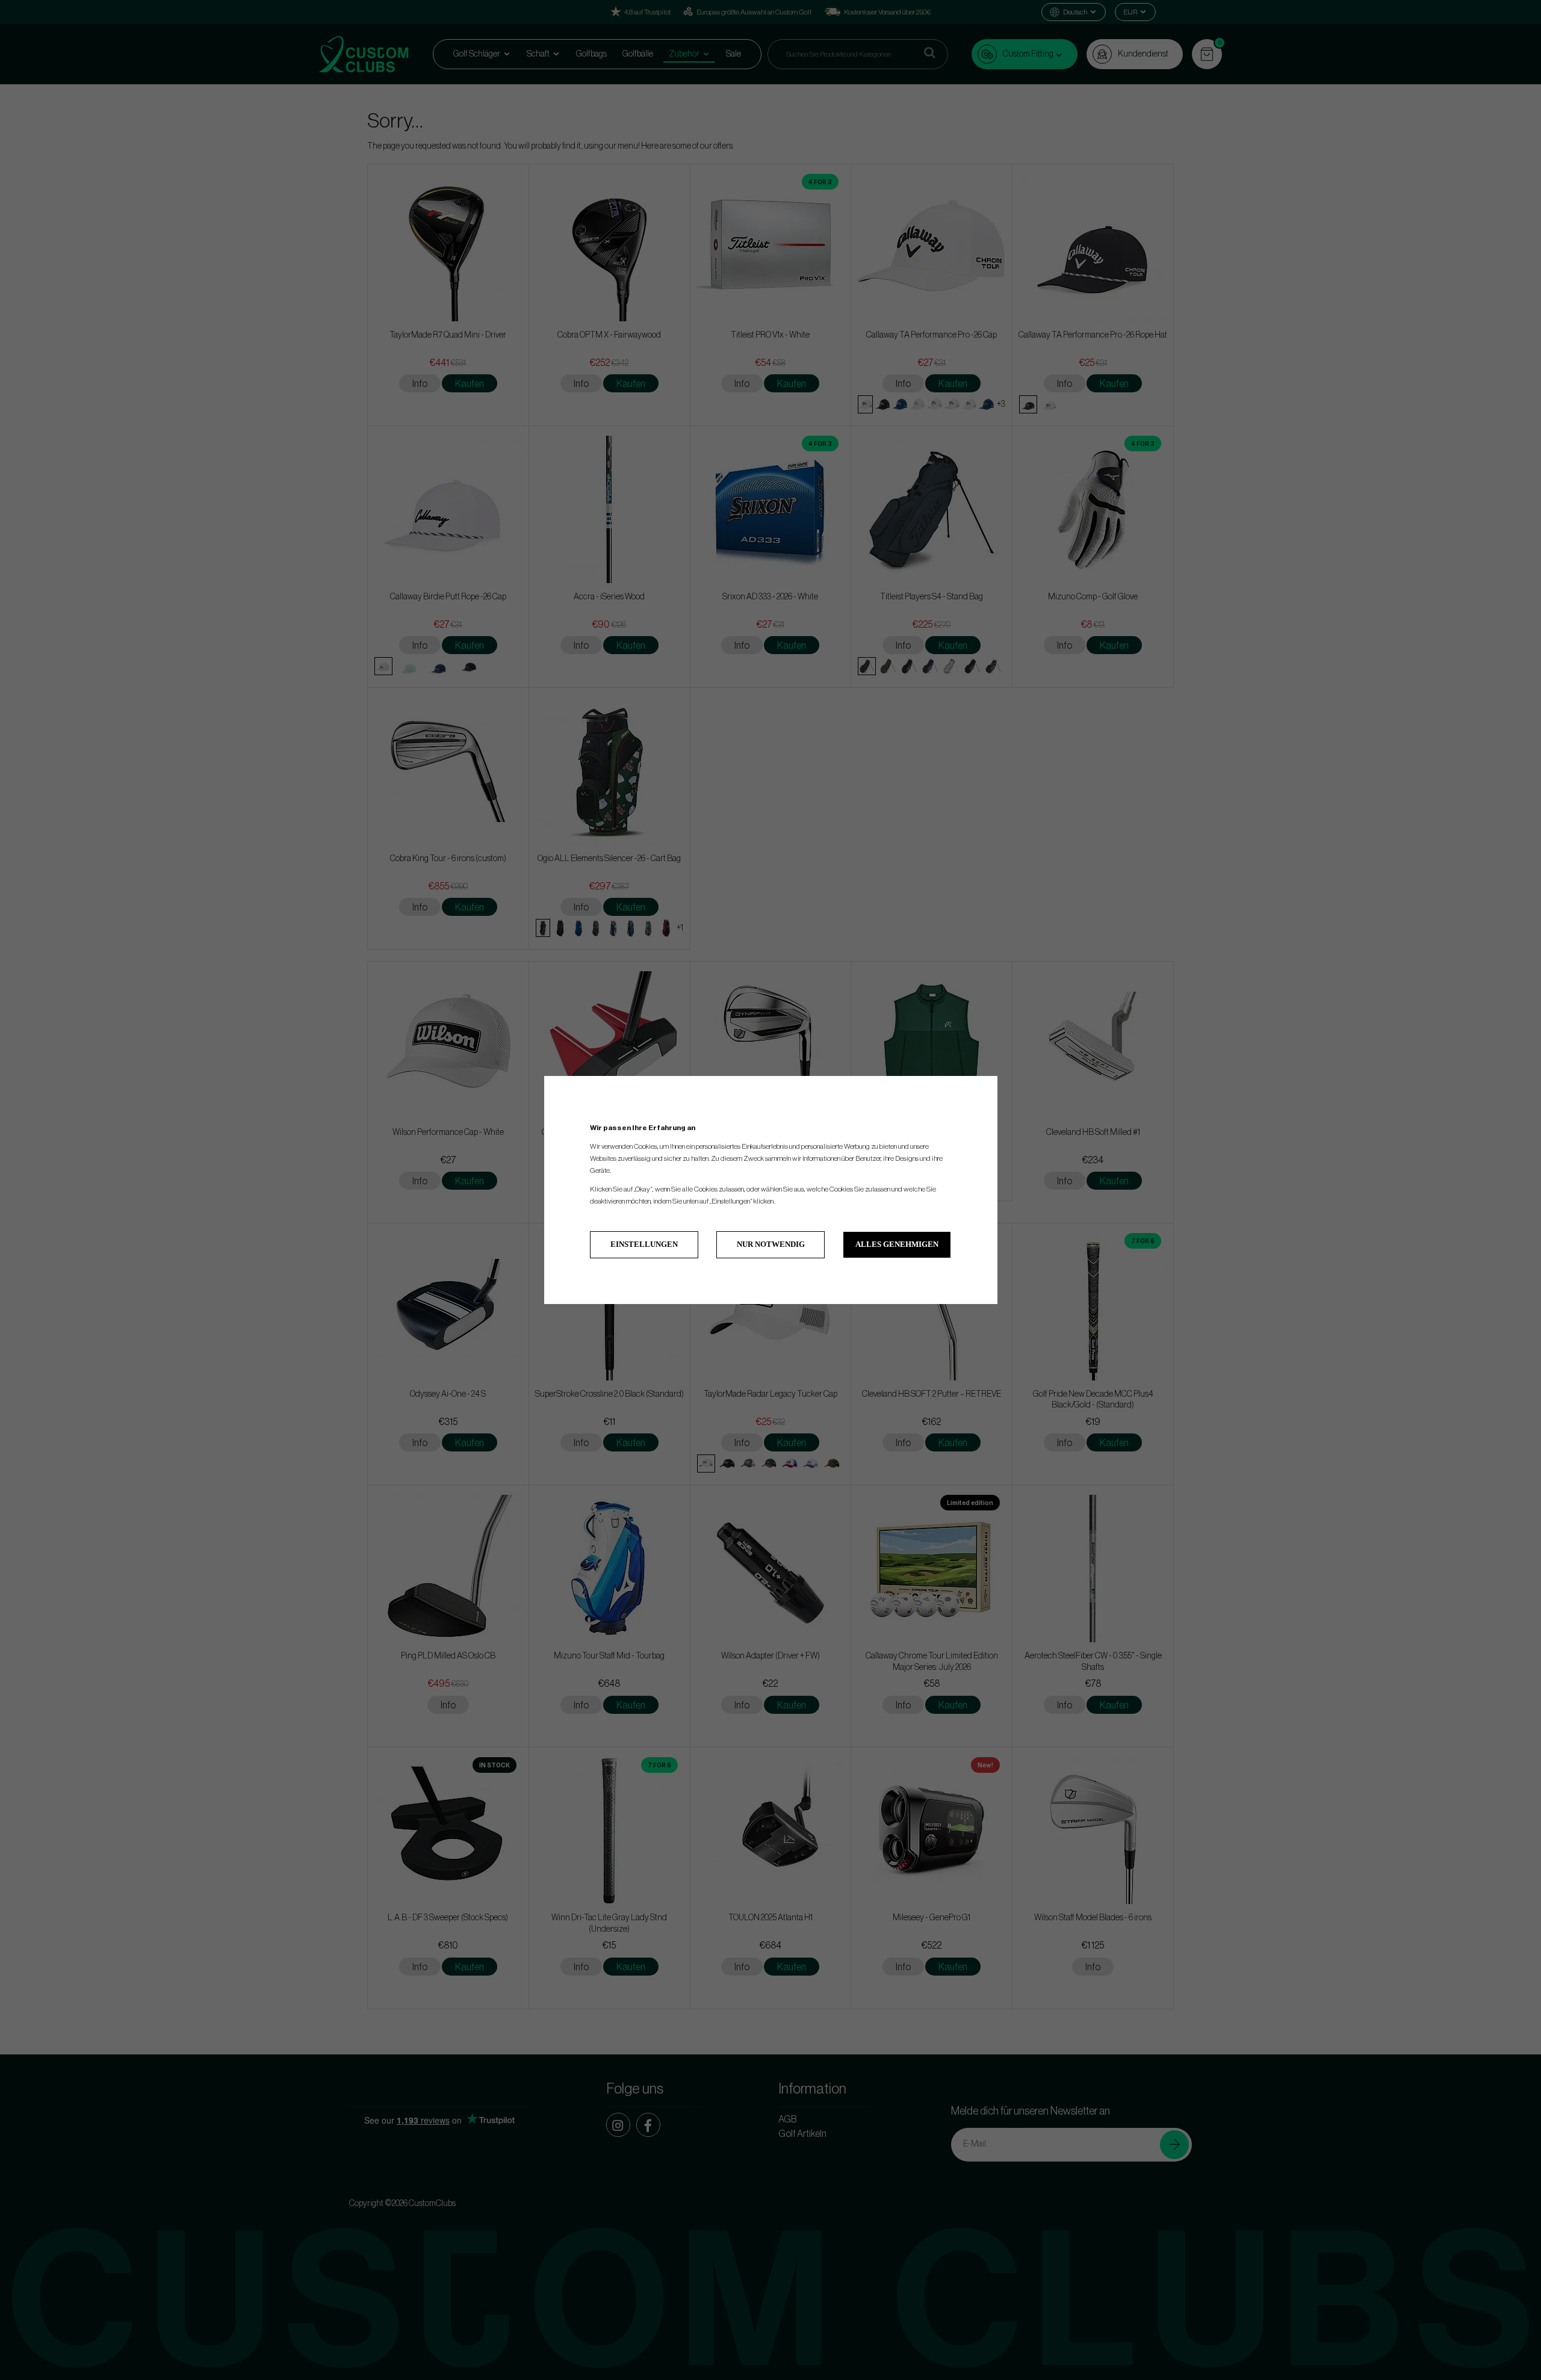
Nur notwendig (771, 1244)
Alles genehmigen (897, 1244)
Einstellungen (644, 1244)
